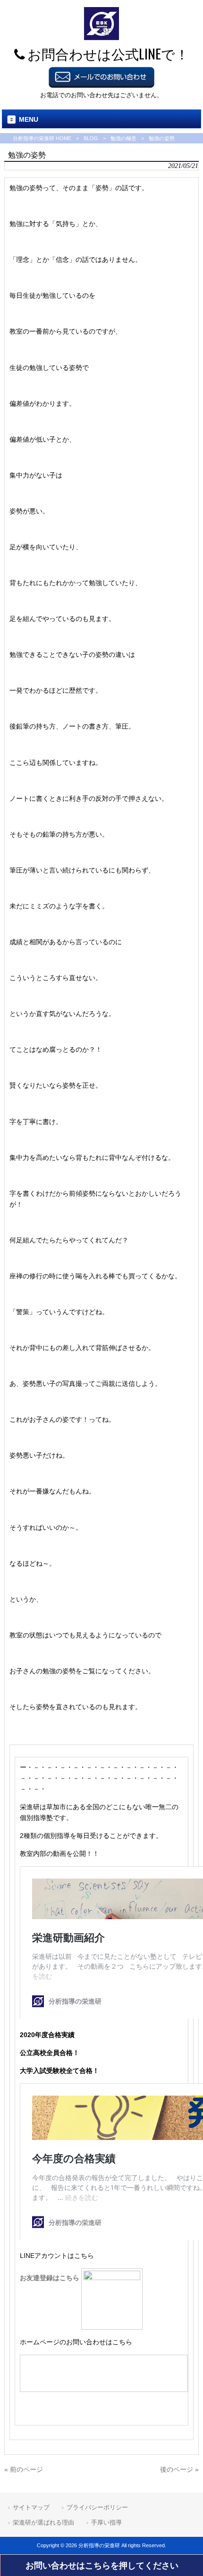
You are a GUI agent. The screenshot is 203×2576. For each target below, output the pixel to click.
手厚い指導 (106, 2522)
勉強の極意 (123, 138)
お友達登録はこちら (51, 2278)
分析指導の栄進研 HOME (42, 138)
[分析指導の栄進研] (101, 38)
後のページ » (179, 2469)
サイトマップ (31, 2507)
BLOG (91, 138)
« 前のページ (24, 2469)
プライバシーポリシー (97, 2507)
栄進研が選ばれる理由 (43, 2522)
